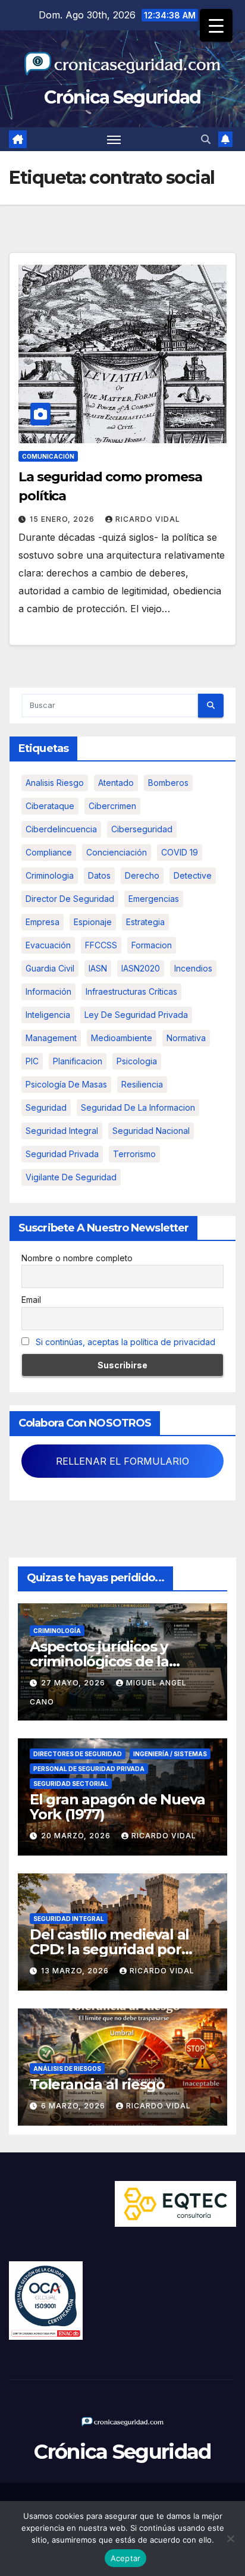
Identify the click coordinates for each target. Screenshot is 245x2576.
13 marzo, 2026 (76, 1971)
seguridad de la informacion (138, 1107)
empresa (43, 922)
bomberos (168, 783)
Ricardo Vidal (148, 519)
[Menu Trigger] (216, 25)
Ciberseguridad (142, 829)
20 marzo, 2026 (77, 1836)
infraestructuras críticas (131, 991)
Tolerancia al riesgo (97, 2084)
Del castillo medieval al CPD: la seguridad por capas (109, 1949)
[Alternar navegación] (114, 139)
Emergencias (154, 899)
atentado (116, 783)
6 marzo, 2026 (74, 2106)
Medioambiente (122, 1038)
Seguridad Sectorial (71, 1784)
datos (99, 875)
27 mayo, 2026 (74, 1683)
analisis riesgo (55, 783)
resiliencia (142, 1084)
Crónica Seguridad (122, 97)
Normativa (186, 1038)
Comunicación (48, 456)
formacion (152, 945)
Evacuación (48, 945)
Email (31, 1300)
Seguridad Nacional (151, 1131)
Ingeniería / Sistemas (170, 1754)
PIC (32, 1061)
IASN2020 (141, 968)
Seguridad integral (62, 1131)
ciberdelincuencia (61, 829)
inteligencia (48, 1015)
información (48, 991)
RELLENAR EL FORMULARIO (122, 1461)
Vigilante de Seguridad (71, 1177)
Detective (193, 875)
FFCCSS (101, 945)
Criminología (57, 1631)
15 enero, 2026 (63, 519)
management (51, 1038)
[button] (206, 139)
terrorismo (134, 1154)
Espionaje (93, 922)
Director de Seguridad (70, 899)
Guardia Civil (50, 968)
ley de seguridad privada (136, 1015)
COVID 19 (180, 852)
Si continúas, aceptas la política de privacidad (125, 1342)
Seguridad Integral (69, 1919)
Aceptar (126, 2558)
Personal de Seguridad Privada (89, 1769)
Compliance (49, 852)
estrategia (145, 922)
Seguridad (46, 1107)
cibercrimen (112, 806)
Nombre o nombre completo (77, 1258)
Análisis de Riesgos (67, 2069)
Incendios (193, 968)
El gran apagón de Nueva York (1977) (117, 1807)
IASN (98, 968)
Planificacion (78, 1061)
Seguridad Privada (62, 1154)
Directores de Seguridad (78, 1754)
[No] (230, 2539)
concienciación (117, 852)
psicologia (137, 1061)
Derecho (142, 875)
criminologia (50, 875)
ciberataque (50, 806)
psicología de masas (66, 1084)
